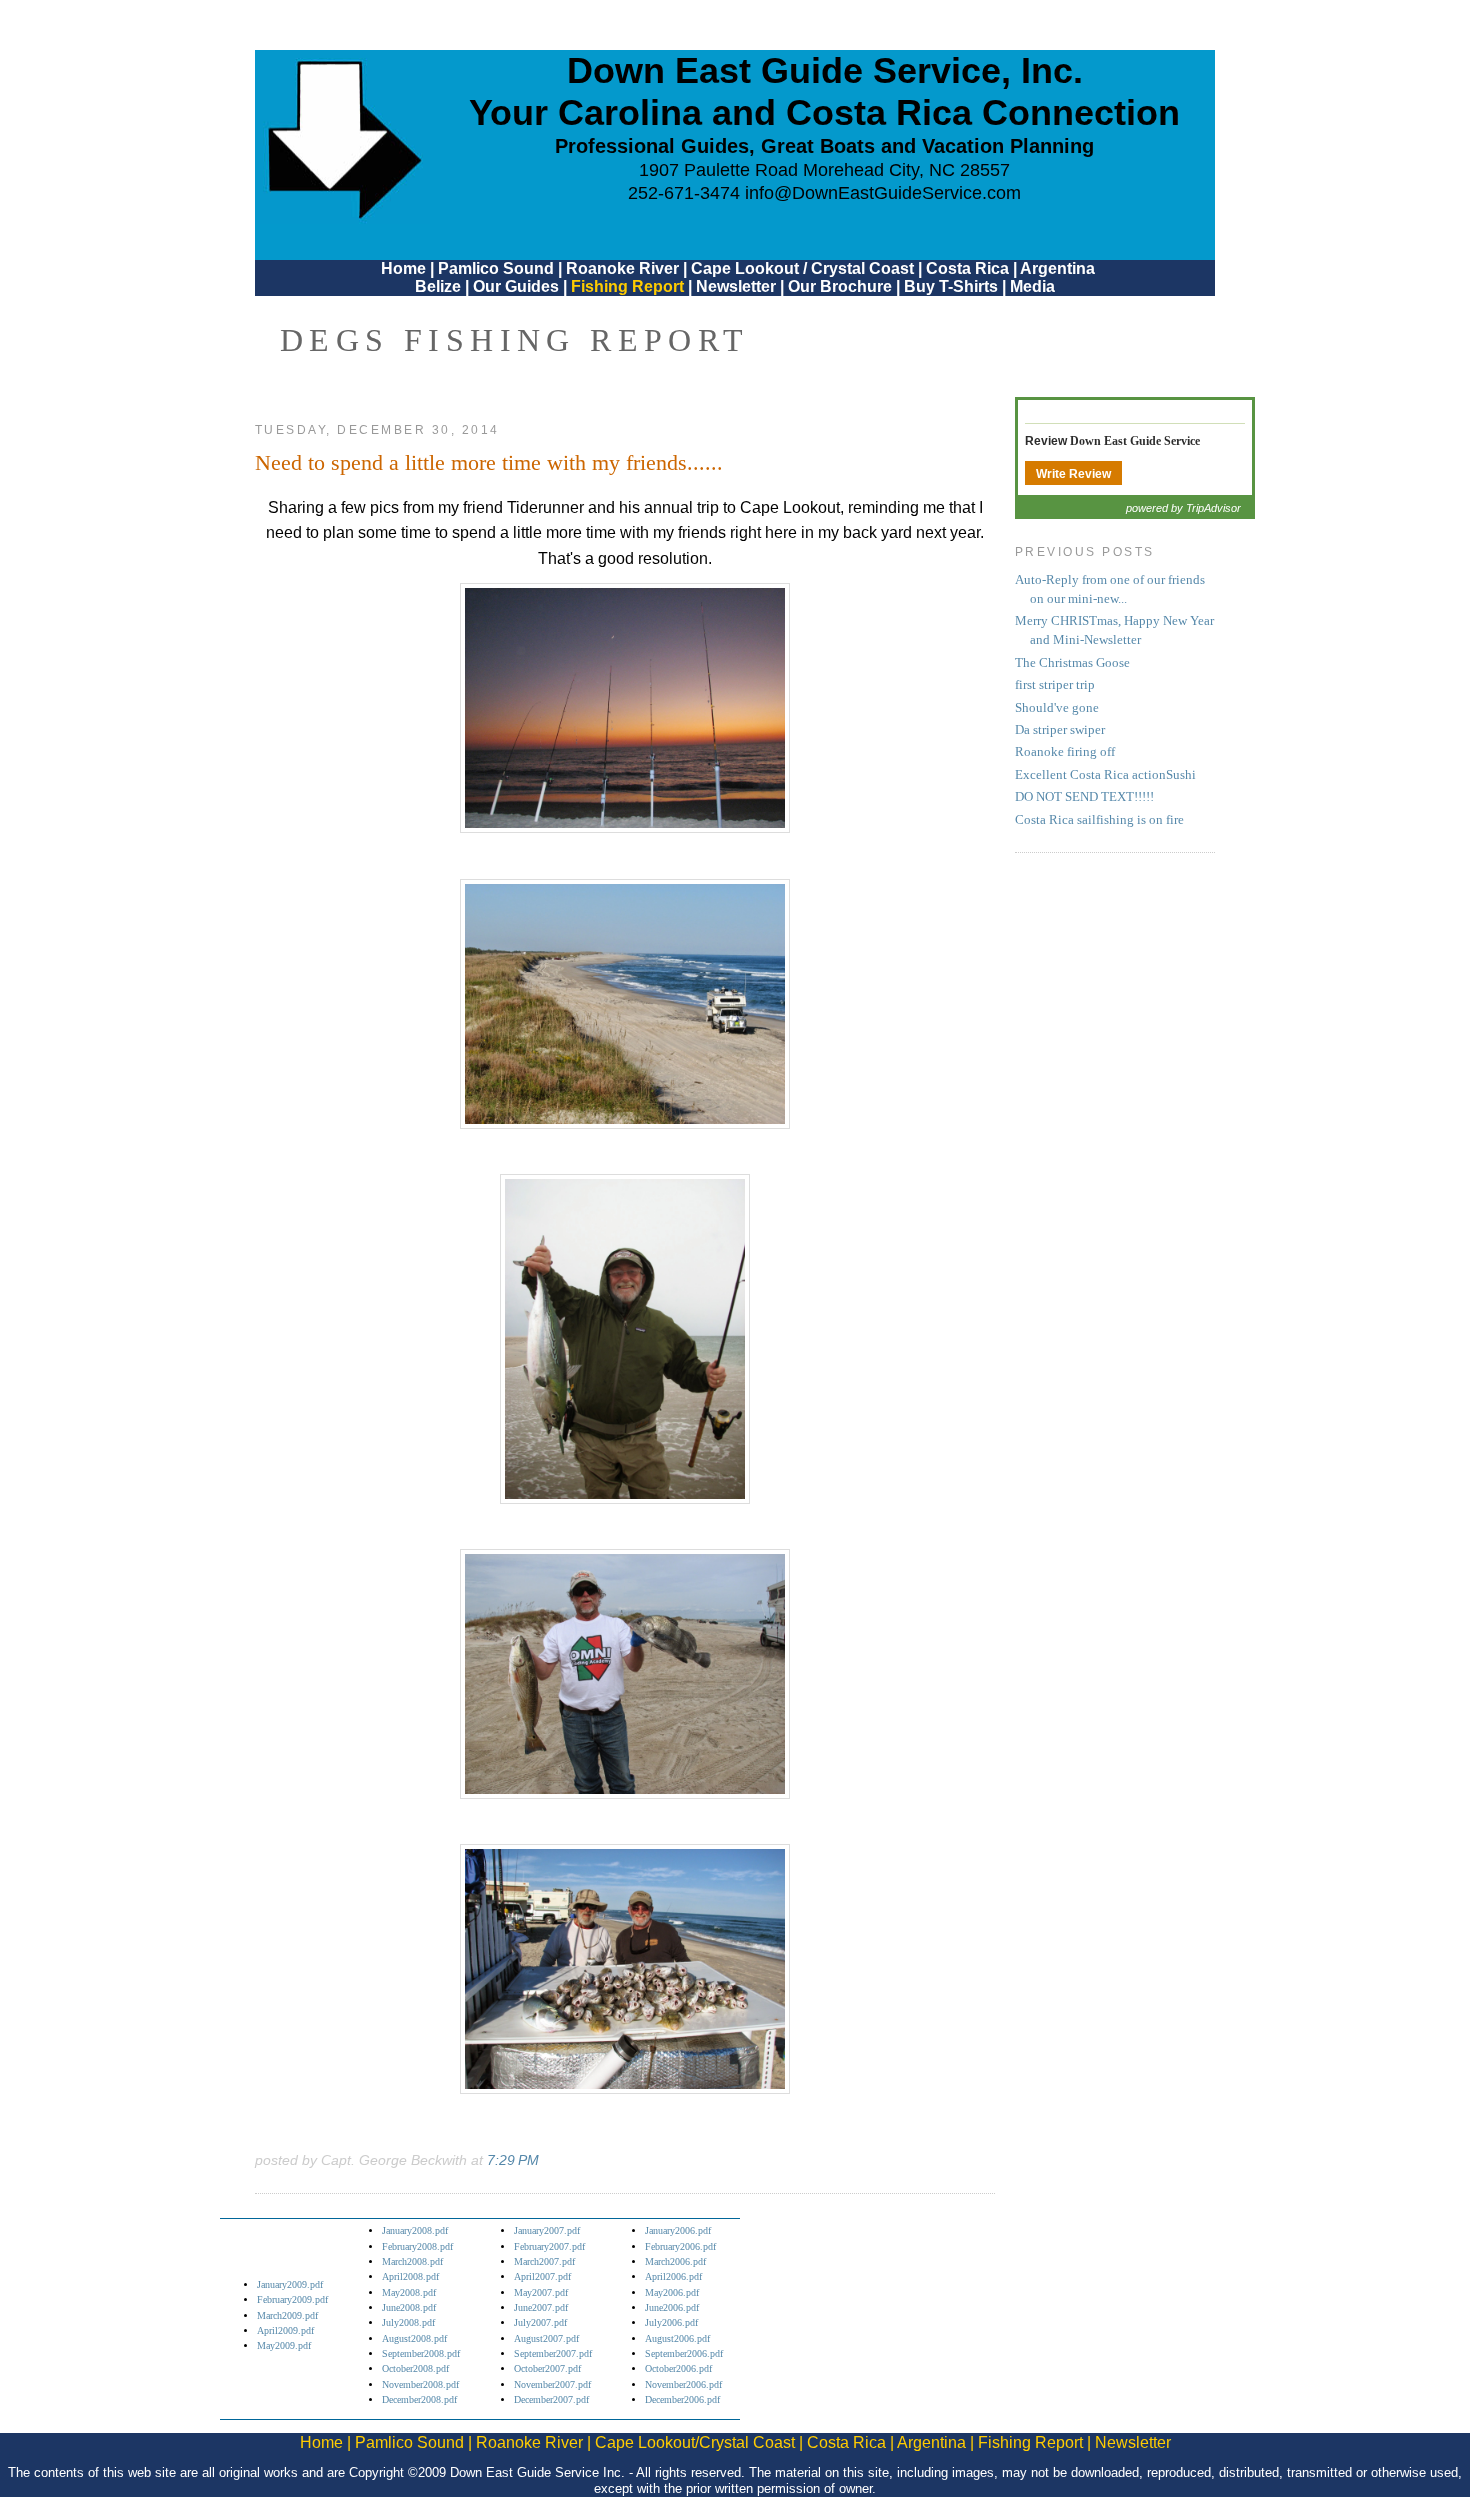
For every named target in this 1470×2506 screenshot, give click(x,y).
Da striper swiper (1060, 730)
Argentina (1057, 268)
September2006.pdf (684, 2353)
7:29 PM (513, 2160)
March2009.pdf (287, 2315)
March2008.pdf (412, 2261)
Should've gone (1057, 708)
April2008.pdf (410, 2276)
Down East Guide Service (1135, 441)
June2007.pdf (541, 2307)
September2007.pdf (553, 2353)
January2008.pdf (415, 2230)
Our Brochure (840, 286)
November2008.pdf (420, 2384)
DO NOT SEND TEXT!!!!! (1084, 797)
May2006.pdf (672, 2292)
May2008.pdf (409, 2292)
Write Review (1073, 474)
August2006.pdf (677, 2338)
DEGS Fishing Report (515, 340)
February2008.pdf (417, 2246)
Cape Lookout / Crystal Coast (802, 268)
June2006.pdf (672, 2307)
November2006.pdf (683, 2384)
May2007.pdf (541, 2292)
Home (403, 268)
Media (1032, 286)
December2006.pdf (682, 2399)
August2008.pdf (414, 2338)
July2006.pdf (671, 2322)
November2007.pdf (552, 2384)
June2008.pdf (409, 2307)
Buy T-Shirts (951, 286)
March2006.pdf (675, 2261)
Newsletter (736, 286)
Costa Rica (967, 268)
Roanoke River (622, 268)
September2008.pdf (421, 2353)
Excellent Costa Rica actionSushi (1105, 775)
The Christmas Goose (1072, 663)
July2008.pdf (408, 2322)
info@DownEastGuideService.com (883, 193)
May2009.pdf (284, 2345)
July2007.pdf (540, 2322)
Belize (438, 286)
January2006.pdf (678, 2230)
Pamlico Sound (496, 268)
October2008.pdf (415, 2368)
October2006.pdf (678, 2368)
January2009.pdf (290, 2284)
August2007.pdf (546, 2338)
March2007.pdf (544, 2261)
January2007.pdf (547, 2230)
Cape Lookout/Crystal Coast (695, 2442)
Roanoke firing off (1065, 752)
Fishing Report (629, 286)
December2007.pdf (551, 2399)
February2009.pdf (292, 2299)
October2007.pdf (547, 2368)
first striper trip (1055, 685)
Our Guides (516, 286)
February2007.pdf (549, 2246)
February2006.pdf (680, 2246)
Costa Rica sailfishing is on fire (1099, 820)
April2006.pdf (673, 2276)
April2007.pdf (542, 2276)
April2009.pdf (285, 2330)
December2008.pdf (419, 2399)
